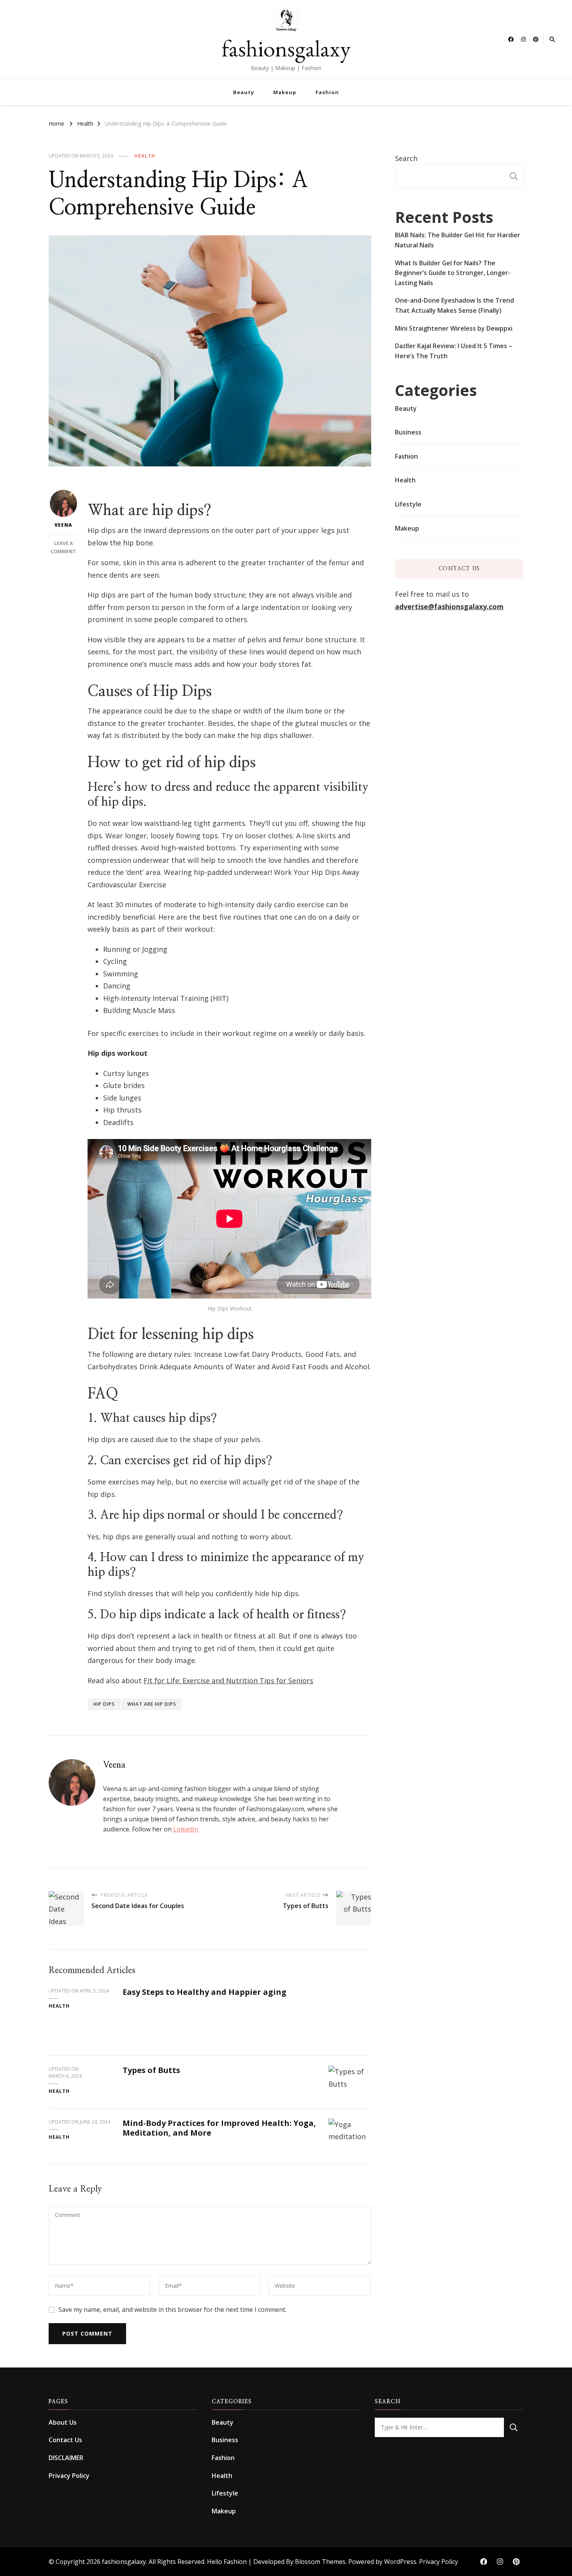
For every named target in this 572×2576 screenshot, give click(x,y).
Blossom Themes (320, 2562)
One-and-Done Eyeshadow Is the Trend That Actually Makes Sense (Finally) (454, 305)
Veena (63, 525)
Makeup (285, 92)
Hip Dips (104, 1704)
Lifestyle (408, 504)
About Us (63, 2422)
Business (408, 432)
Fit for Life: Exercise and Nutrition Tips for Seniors (228, 1681)
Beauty (244, 92)
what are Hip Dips (152, 1704)
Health (145, 156)
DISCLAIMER (66, 2458)
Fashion (327, 92)
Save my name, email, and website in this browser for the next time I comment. (172, 2310)
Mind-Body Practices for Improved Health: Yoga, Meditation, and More (219, 2128)
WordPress (400, 2562)
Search (406, 158)
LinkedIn (186, 1829)
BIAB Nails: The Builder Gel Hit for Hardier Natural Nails (458, 240)
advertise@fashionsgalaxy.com (449, 606)
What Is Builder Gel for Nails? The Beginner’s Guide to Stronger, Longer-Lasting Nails (453, 273)
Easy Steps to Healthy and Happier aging (204, 1992)
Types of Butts (151, 2070)
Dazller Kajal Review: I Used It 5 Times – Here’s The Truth (454, 351)
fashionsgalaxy (286, 48)
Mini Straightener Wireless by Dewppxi (454, 328)
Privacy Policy (69, 2476)
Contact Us (65, 2440)
